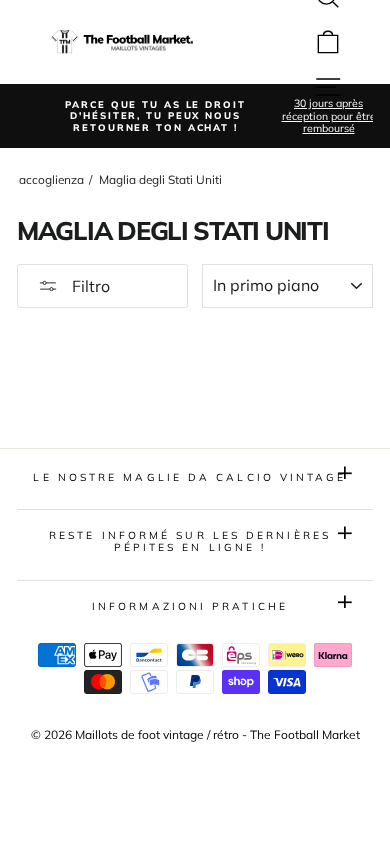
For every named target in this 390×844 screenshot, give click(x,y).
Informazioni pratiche (190, 606)
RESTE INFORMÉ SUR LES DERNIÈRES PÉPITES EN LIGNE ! (190, 541)
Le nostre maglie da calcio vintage (189, 477)
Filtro (89, 286)
